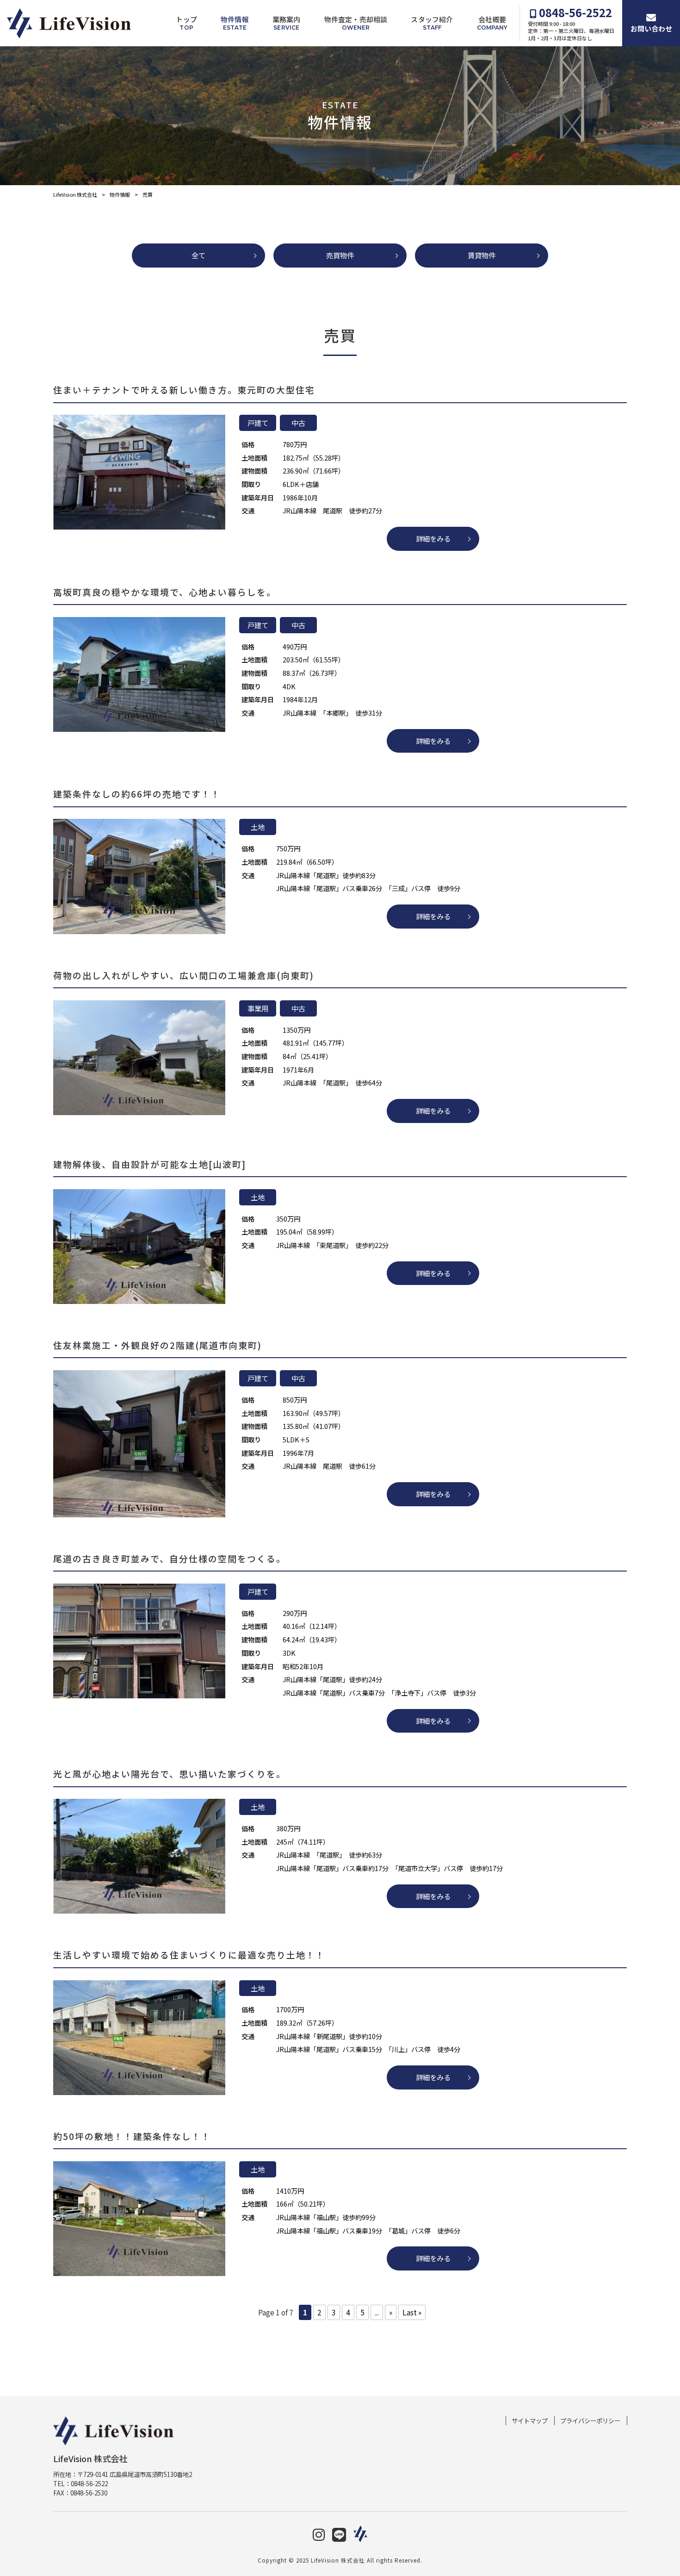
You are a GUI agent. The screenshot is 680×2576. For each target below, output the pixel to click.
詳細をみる (433, 538)
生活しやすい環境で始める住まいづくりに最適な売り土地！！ (189, 1955)
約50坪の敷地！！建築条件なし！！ (132, 2136)
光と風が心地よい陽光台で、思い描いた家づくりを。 (170, 1774)
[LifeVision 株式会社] (69, 23)
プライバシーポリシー (590, 2421)
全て (198, 255)
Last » (412, 2312)
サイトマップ (530, 2421)
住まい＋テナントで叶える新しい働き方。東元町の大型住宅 (184, 390)
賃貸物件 (482, 255)
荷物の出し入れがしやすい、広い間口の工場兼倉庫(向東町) (184, 975)
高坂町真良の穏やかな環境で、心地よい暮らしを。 (165, 592)
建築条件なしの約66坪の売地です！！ (137, 794)
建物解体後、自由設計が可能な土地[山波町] (150, 1164)
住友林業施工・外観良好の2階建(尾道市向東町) (158, 1345)
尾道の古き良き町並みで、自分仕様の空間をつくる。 (170, 1558)
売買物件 (340, 255)
